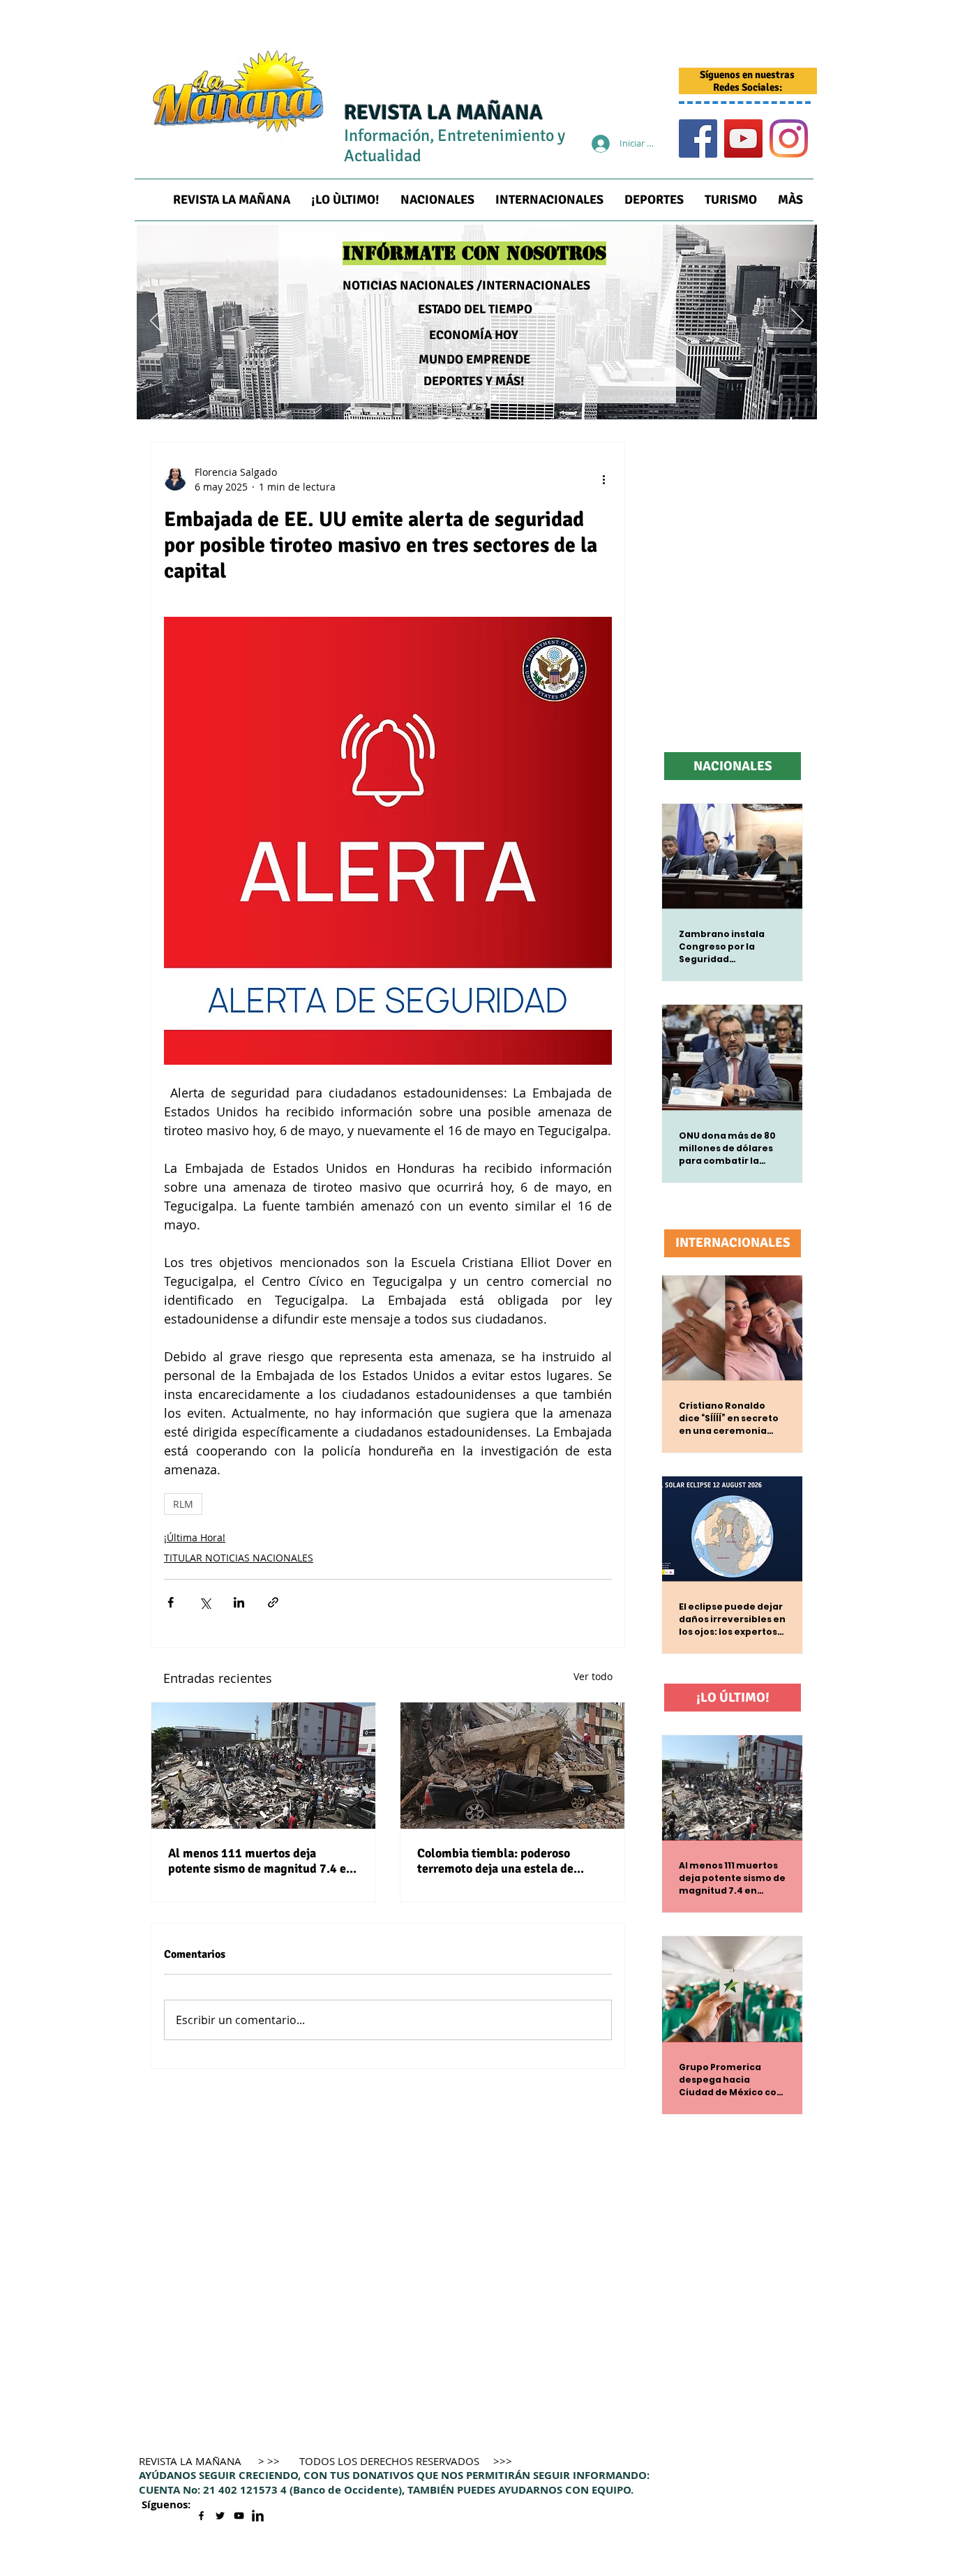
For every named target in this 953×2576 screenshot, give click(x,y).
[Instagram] (789, 138)
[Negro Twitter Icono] (220, 2516)
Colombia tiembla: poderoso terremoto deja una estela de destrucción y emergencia (495, 1861)
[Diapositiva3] (494, 397)
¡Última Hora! (195, 1537)
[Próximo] (797, 322)
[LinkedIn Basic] (258, 2516)
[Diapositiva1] (459, 397)
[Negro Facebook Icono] (201, 2516)
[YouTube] (743, 138)
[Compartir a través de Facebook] (171, 1602)
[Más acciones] (603, 479)
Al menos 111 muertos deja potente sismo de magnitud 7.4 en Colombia (261, 1861)
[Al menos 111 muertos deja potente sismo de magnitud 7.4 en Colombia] (263, 1766)
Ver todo (593, 1676)
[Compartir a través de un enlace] (273, 1602)
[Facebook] (698, 138)
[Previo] (156, 322)
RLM (183, 1504)
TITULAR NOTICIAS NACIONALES (239, 1558)
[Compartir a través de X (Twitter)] (205, 1602)
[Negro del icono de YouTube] (239, 2516)
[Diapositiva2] (477, 397)
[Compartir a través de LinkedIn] (239, 1602)
